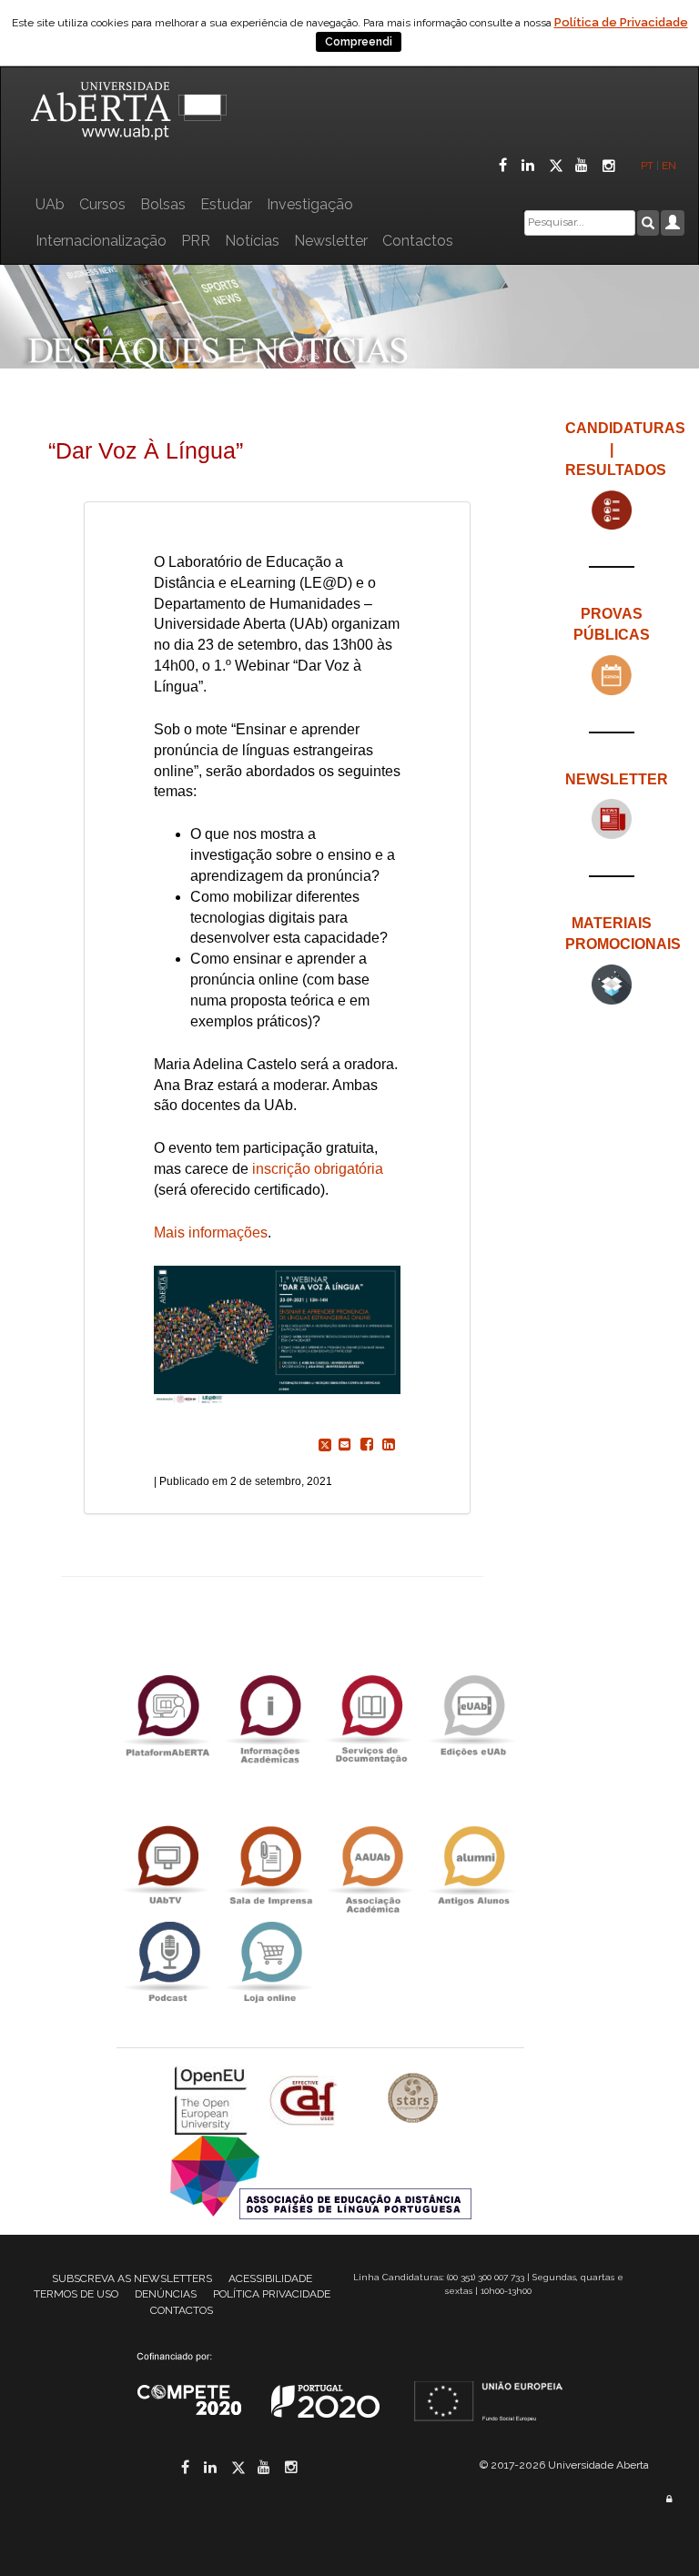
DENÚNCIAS (166, 2294)
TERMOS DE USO (76, 2294)
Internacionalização (101, 241)
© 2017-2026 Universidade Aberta (564, 2465)
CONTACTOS (182, 2310)
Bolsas (163, 204)
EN (670, 166)
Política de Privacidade (621, 22)
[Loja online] (269, 1961)
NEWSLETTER (617, 779)
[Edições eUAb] (473, 1715)
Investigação (310, 204)
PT (647, 166)
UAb (50, 204)
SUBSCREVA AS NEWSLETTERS (132, 2278)
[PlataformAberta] (167, 1715)
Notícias (252, 241)
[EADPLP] (321, 2176)
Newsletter (331, 241)
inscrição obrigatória (318, 1169)
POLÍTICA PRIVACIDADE (272, 2294)
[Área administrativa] (669, 2499)
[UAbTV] (167, 1866)
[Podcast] (167, 1961)
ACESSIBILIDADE (270, 2278)
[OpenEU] (213, 2100)
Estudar (226, 204)
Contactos (418, 241)
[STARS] (413, 2100)
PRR (196, 241)
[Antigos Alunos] (473, 1866)
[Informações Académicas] (269, 1715)
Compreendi (359, 42)
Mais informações (211, 1232)
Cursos (102, 204)
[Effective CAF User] (305, 2100)
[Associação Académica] (371, 1866)
